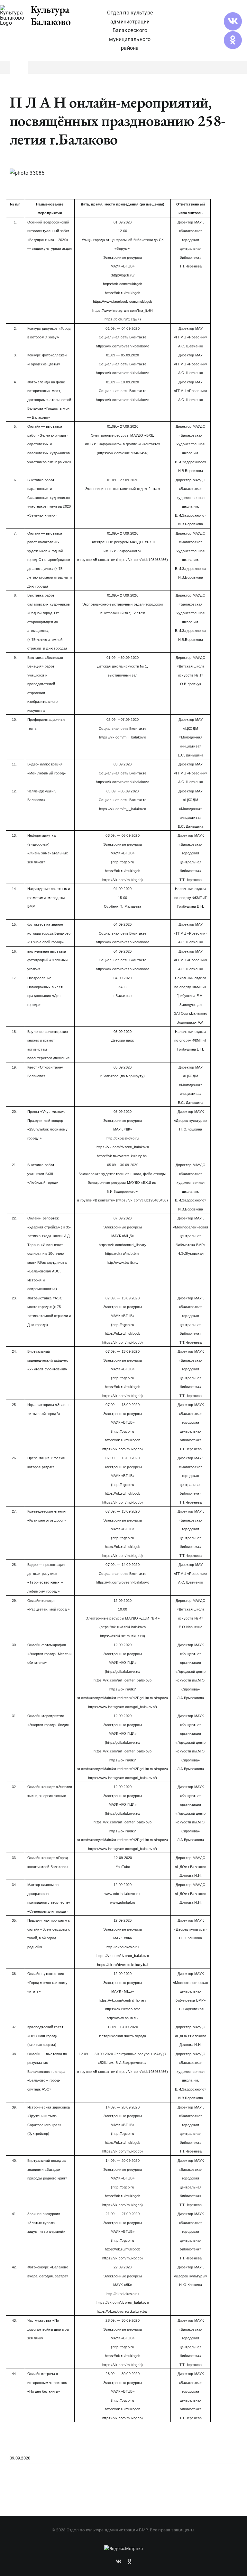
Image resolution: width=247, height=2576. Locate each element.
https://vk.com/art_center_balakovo (123, 1680)
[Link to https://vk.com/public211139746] (233, 21)
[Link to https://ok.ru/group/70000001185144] (233, 40)
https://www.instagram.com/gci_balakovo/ (122, 1707)
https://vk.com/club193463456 (123, 453)
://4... (122, 1636)
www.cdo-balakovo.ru (122, 1894)
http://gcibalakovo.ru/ (123, 1672)
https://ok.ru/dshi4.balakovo (123, 1627)
